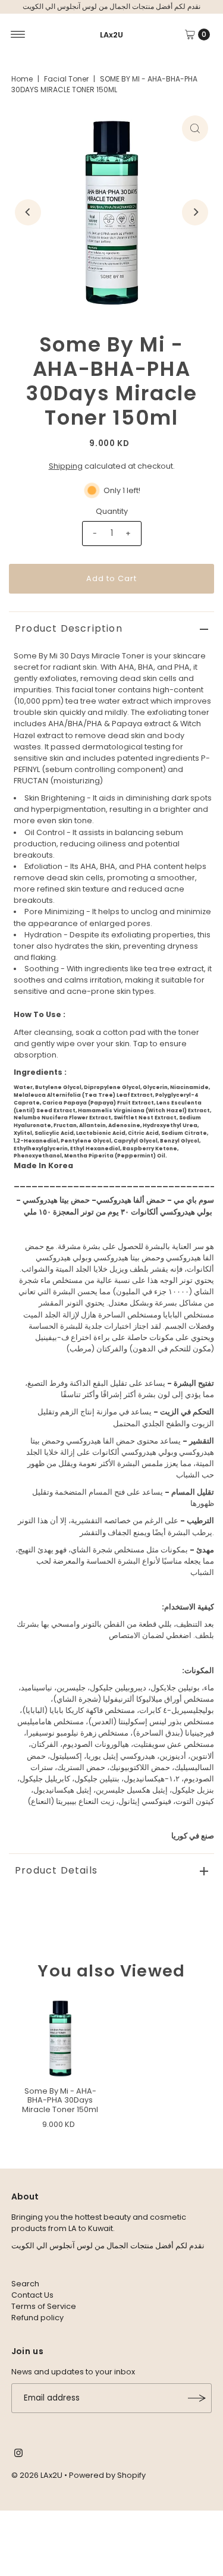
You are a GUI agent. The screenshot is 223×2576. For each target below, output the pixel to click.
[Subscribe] (197, 2398)
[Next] (195, 212)
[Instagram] (18, 2455)
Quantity (112, 511)
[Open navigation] (18, 34)
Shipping (66, 466)
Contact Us (32, 2295)
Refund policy (37, 2318)
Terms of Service (44, 2306)
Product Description (69, 628)
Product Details (56, 1870)
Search (25, 2284)
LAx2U (111, 35)
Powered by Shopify (107, 2475)
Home (22, 79)
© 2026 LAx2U (37, 2475)
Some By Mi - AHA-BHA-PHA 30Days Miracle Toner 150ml (60, 2100)
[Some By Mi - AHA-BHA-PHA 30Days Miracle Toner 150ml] (60, 2039)
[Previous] (28, 212)
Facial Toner (66, 79)
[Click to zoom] (195, 128)
